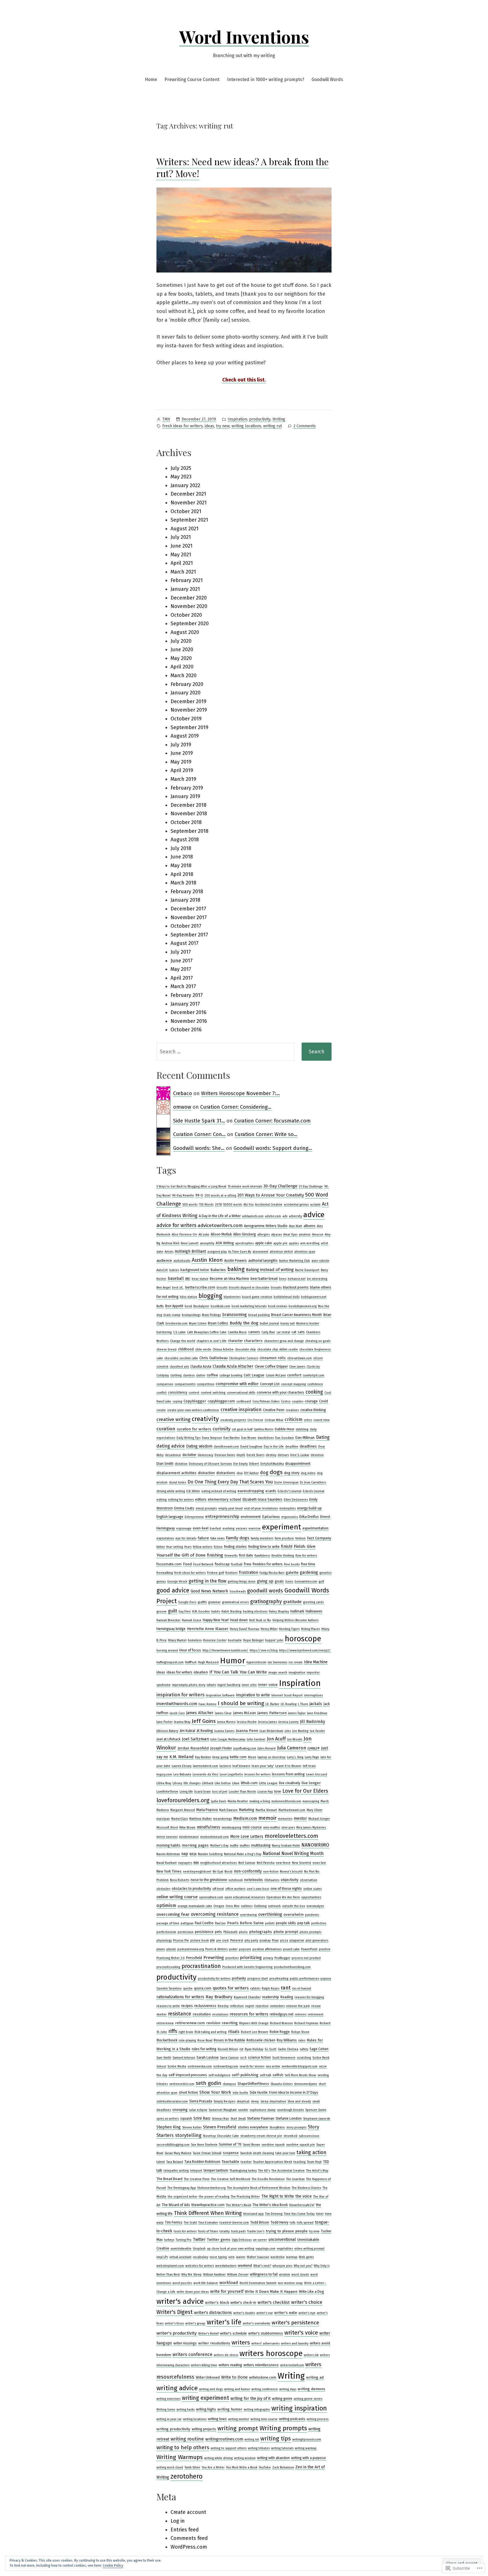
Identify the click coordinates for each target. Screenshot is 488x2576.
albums (310, 1226)
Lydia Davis (219, 1801)
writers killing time (204, 2365)
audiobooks (182, 1261)
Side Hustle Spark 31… (199, 1121)
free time (308, 1564)
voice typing (218, 2257)
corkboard (244, 1401)
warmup (292, 2257)
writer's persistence (295, 2323)
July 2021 (181, 537)
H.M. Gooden (201, 1611)
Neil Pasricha (266, 1863)
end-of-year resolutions (261, 1508)
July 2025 (181, 468)
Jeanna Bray (182, 1722)
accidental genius (296, 1205)
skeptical (243, 2101)
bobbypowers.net (314, 1297)
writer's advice (180, 2301)
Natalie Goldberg (210, 1854)
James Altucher (200, 1713)
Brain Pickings (211, 1315)
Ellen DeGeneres (296, 1500)
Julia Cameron (292, 1748)
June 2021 (182, 546)
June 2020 (182, 650)
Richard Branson (281, 2023)
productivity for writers (214, 1979)
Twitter (199, 2240)
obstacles (163, 1889)
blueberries (232, 1297)
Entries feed (185, 2530)
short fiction (188, 2093)
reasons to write (168, 2006)
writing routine (187, 2439)
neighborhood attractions (219, 1863)
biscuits (276, 1288)
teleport (196, 2171)
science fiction (259, 2058)
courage (311, 1401)
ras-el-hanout (302, 1988)
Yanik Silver (192, 2467)
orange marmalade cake (195, 1906)
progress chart (258, 1979)
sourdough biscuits (290, 2110)
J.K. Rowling (289, 1704)
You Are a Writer (213, 2467)
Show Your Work (215, 2092)
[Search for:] (226, 1052)
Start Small (238, 2119)
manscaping (311, 1801)
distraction (206, 1473)
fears (188, 1547)
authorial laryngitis (263, 1261)
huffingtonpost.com (170, 1662)
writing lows (217, 2419)
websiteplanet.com (170, 2266)
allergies (263, 1234)
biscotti (222, 1288)
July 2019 (181, 745)
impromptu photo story (189, 1685)
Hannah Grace (192, 1620)
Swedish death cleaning (257, 2153)
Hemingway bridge (171, 1629)
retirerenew (165, 2023)
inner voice (268, 1685)
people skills (286, 1923)
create (161, 1410)
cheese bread (166, 1349)
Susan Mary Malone (178, 2153)
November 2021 (189, 503)
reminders (277, 2006)
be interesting (317, 1279)
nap (185, 1854)
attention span (305, 1252)
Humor (233, 1661)
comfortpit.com (313, 1375)
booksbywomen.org (303, 1306)
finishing (215, 1555)
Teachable (230, 2162)
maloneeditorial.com (286, 1801)
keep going (220, 1757)
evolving (228, 1528)
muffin (234, 1846)
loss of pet (220, 1792)
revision (213, 2023)
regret (250, 2006)
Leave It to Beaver (288, 1766)
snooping (180, 2110)
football (237, 1564)
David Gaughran (251, 1447)
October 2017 (186, 926)
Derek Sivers (255, 1455)
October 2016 (186, 1030)
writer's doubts (244, 2313)
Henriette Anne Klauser (208, 1629)
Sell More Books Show (300, 2075)
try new (223, 426)
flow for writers (306, 1556)
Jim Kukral (187, 1731)
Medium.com (245, 1818)
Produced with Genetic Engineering (247, 1967)
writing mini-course (264, 2419)
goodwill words (265, 1591)
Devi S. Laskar (300, 1455)
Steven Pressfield (220, 2127)
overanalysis (315, 1906)
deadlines (308, 1446)
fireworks (231, 1556)
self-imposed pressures (188, 2075)
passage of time (168, 1923)
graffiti (202, 1602)
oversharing (248, 1915)
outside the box (294, 1906)
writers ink (311, 2355)
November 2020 (189, 606)
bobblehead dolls (287, 1297)
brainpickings (191, 1315)
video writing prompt (309, 2249)
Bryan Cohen (198, 1323)
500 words (190, 1205)
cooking (314, 1392)
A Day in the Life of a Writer (220, 1216)
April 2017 (182, 978)
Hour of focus (190, 1650)
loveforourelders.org (183, 1800)
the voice (304, 2196)
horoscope (303, 1639)
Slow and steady (299, 2101)
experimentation (315, 1528)
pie (213, 1940)
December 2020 (189, 598)
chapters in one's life (212, 1341)
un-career (260, 2240)
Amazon (318, 1234)
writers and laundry (295, 2343)
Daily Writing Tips (189, 1438)
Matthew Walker (201, 1819)
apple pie (280, 1243)
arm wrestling (310, 1243)
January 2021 (185, 589)
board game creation (257, 1297)
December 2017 (188, 909)
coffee (212, 1375)
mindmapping (231, 1828)
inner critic (249, 1685)
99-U (199, 1195)
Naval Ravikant (167, 1863)
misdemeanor (189, 1837)
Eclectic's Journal (289, 1491)
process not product (306, 1958)
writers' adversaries (265, 2343)
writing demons (311, 2389)
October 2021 (186, 511)
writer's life (224, 2322)
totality (225, 2231)
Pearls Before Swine (245, 1923)
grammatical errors (235, 1602)
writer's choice (307, 2302)
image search (278, 1672)
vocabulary (201, 2257)
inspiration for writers (180, 1695)
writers (241, 2342)
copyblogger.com (221, 1401)
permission (186, 1932)
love (278, 1792)
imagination (297, 1672)
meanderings (223, 1819)
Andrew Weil (170, 1243)
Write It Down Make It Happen (271, 2292)
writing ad (315, 2377)
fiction (218, 1547)
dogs (276, 1472)
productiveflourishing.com (292, 1967)
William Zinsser (238, 2275)
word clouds (300, 2275)
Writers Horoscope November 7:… (240, 1093)
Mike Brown (187, 1828)
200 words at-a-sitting (220, 1196)
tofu (293, 2223)
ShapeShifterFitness (253, 2084)
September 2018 (189, 831)
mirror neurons (167, 1837)
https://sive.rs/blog (264, 1650)
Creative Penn (274, 1410)
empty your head (230, 1508)
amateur (305, 1234)
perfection (319, 1923)
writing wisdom (245, 2458)
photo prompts (311, 1932)
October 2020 (186, 615)
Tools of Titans (208, 2231)
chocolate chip (245, 1349)
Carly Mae (268, 1332)
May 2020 (181, 658)
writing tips (276, 2438)
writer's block (217, 2303)
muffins (245, 1846)
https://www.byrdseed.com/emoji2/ (305, 1650)
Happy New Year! (216, 1620)
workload (229, 2283)
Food (187, 1564)
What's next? (262, 2266)
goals (279, 1581)
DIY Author (251, 1473)
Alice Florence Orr (184, 1234)
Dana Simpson (212, 1438)
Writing (279, 419)
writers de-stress (226, 2355)
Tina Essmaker (208, 2223)
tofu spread (305, 2223)
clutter (201, 1375)
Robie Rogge (280, 2032)
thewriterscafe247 (302, 2205)
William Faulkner (214, 2275)
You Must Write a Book (242, 2467)
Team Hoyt (314, 2162)
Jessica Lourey (288, 1722)
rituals (234, 2032)
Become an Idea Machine (229, 1279)
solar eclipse (198, 2110)
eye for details (186, 1538)
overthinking (270, 1914)
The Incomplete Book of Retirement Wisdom (259, 2188)
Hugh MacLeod (208, 1662)
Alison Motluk (221, 1234)
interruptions (313, 1695)
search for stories (252, 2066)
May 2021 (181, 555)
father (161, 1547)
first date (246, 1555)
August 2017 (185, 943)
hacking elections (255, 1611)
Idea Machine (316, 1662)
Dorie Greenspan (286, 1482)
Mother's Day (219, 1846)
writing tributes (259, 2448)
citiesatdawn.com (299, 1358)
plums (161, 1949)
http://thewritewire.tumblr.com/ (225, 1650)
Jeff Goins (204, 1721)
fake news (217, 1538)
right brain (186, 2032)
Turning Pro (184, 2240)
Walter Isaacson (258, 2257)
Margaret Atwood (183, 1810)
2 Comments (305, 426)
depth (241, 1455)
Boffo (160, 1306)
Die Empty (240, 1464)
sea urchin (273, 2066)
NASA (193, 1854)
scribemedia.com (200, 2066)
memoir (267, 1818)
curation (166, 1429)
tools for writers (185, 2231)
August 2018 (185, 840)
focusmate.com (169, 1564)
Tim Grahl (190, 2223)
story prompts (296, 2127)
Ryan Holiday (254, 2049)
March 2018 (183, 883)
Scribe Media (177, 2066)
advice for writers (176, 1225)
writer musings (185, 2343)
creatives (292, 1410)
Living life (186, 1792)
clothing (176, 1375)
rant (286, 1988)
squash (186, 2119)
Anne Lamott (190, 1243)
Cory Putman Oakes (266, 1401)
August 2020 (185, 632)
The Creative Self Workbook (231, 2179)
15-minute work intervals (245, 1186)
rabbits (255, 1988)
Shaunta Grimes (282, 2084)
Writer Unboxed (208, 2377)
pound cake (291, 1949)
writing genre (282, 2399)
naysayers (185, 1863)
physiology (164, 1940)
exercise (255, 1528)
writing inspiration (299, 2408)
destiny (271, 1455)
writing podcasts (292, 2419)
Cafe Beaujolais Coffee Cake (207, 1332)
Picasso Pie (181, 1940)
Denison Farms (225, 1455)
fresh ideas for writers (183, 426)
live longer (311, 1783)
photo (243, 1932)
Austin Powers (236, 1261)
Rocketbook (167, 2040)
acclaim (315, 1205)
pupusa (326, 1979)
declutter (189, 1455)
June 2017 (182, 961)
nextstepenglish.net (197, 1872)
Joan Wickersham (271, 1731)
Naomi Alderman (168, 1854)
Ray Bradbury (219, 1997)
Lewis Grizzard (317, 1774)
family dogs (238, 1538)
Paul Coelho (204, 1923)
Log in (178, 2521)
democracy (205, 1455)
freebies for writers (268, 1564)
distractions (226, 1473)
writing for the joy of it (250, 2399)
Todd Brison (260, 2222)
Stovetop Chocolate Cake (221, 2136)
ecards (271, 1491)
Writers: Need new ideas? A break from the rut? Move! (243, 167)
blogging (210, 1296)
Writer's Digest (175, 2312)
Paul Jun (220, 1923)
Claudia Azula (201, 1367)
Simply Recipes (224, 2101)
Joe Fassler (317, 1731)
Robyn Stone (300, 2032)
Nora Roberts (180, 1880)
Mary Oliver (315, 1810)
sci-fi (243, 2058)
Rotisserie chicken (261, 2040)
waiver (241, 2257)
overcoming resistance (215, 1914)
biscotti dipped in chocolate (249, 1288)
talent (161, 2162)
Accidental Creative (269, 1205)
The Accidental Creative (288, 2171)
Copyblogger (195, 1401)
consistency (178, 1392)
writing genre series (308, 2399)
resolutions (220, 2014)
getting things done (242, 1582)
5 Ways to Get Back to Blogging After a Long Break (191, 1186)
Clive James (297, 1367)
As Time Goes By (240, 1252)
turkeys (169, 2240)
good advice (173, 1590)
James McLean (244, 1713)
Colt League (254, 1375)
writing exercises (168, 2399)
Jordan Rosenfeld (193, 1748)
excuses (241, 1528)
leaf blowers (241, 1766)
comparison (165, 1384)
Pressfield (194, 1958)
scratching (304, 2058)
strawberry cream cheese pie (261, 2136)
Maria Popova (207, 1810)
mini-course (252, 1827)
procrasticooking (168, 1967)
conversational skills (241, 1393)
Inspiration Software (220, 1695)
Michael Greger (319, 1819)
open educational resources (245, 1897)
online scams (312, 1889)
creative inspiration (241, 1410)
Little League (268, 1783)
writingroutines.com (224, 2439)
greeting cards (313, 1602)
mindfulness (209, 1827)
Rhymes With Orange (254, 2023)
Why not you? (303, 2266)
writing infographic (257, 2410)
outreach (274, 1906)
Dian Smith (165, 1464)
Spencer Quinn (316, 2110)
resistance (180, 2014)
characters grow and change (284, 1341)
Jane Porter (165, 1722)
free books (292, 1564)
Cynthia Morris (264, 1429)
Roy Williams (287, 2040)
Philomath (230, 1932)
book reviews (278, 1306)
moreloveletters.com (291, 1836)
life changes (192, 1783)
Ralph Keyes (271, 1988)
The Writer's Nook (238, 2205)
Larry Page (312, 1757)
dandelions (266, 1438)
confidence (315, 1384)
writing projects (204, 2429)
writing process (318, 2419)
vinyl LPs (162, 2257)
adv (285, 1216)
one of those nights (286, 1889)
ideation (201, 1672)
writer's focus (174, 2323)
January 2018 (185, 900)
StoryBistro (277, 2127)
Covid (323, 1401)
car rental (283, 1332)
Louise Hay (265, 1792)
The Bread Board (169, 2179)
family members (262, 1538)
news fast (319, 1863)
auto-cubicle (320, 1261)
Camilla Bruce (237, 1332)
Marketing (247, 1810)
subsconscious (309, 2136)
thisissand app (253, 2214)
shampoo (229, 2084)
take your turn (285, 2153)
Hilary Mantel (177, 1640)
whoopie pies (282, 2266)
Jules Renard (267, 1748)
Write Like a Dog (311, 2292)
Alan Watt (296, 1226)
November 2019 (189, 710)
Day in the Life (274, 1447)
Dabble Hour (285, 1429)
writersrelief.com (292, 2365)
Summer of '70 (230, 2145)
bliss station (189, 1297)
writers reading (230, 2365)
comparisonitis (185, 1384)
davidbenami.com (226, 1447)
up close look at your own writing (231, 2249)
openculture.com (211, 1897)
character (235, 1341)
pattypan (187, 1923)
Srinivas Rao (220, 2119)
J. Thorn (303, 1704)
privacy (268, 1958)
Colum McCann (276, 1375)
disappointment (298, 1464)
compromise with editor (237, 1384)
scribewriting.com (226, 2066)
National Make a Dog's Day (243, 1854)
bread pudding (259, 1315)
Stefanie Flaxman (261, 2119)
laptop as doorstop (272, 1757)
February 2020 (187, 684)
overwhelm (294, 1915)
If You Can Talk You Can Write (238, 1672)
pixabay (265, 1940)
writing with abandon (273, 2458)
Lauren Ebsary (182, 1766)
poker (233, 1949)
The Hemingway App (182, 2188)
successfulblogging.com (173, 2145)
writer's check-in (243, 2303)
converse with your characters (280, 1392)
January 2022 (185, 485)
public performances (304, 1979)
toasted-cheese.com (234, 2223)
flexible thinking (283, 1556)
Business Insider (308, 1323)
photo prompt (286, 1932)
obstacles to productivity (191, 1889)
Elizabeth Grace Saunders (262, 1500)
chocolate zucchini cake (181, 1358)
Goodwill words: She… (199, 1148)
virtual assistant (180, 2257)
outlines (247, 1906)
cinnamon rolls (273, 1358)
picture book (200, 1940)
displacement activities (177, 1473)
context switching (213, 1393)
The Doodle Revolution (268, 2179)
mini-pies (288, 1828)
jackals (316, 1704)
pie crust (223, 1940)
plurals (171, 1949)
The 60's (264, 2171)
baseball (176, 1279)
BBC (188, 1279)
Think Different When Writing (208, 2213)
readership (271, 1997)
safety (304, 2049)
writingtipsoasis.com (307, 2439)
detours (283, 1455)
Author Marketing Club (295, 1261)
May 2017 (181, 969)
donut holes (177, 1482)
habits (216, 1611)
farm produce (284, 1538)
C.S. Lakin (179, 1332)
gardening (309, 1573)
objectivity (290, 1880)
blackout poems (296, 1287)
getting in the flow (207, 1581)
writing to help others (183, 2448)
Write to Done (234, 2377)
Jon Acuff (276, 1739)
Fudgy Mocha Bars (272, 1573)
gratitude (292, 1602)
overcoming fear (173, 1914)
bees (283, 1279)
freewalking (165, 1573)
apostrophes (244, 1243)
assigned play (217, 1252)
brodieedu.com (177, 1323)
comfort (294, 1375)
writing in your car (169, 2419)
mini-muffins (272, 1828)
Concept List (270, 1384)
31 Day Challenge (311, 1186)
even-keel (201, 1528)
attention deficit (281, 1252)
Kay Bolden (203, 1757)
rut (241, 2049)
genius (161, 1582)
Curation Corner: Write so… (266, 1134)
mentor (300, 1818)
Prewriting (214, 1958)
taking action (311, 2153)
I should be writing (241, 1703)
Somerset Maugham (223, 2110)
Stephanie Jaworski (317, 2119)
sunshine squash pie (300, 2145)
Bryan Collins (218, 1323)
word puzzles (182, 2283)
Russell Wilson (228, 2049)
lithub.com (249, 1783)
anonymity (207, 1243)
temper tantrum (216, 2170)
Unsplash (199, 2249)
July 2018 (181, 848)
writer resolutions (214, 2343)
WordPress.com (189, 2547)
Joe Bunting (300, 1731)
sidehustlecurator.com (172, 2101)
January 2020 (186, 693)
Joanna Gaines (224, 1731)
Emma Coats (184, 1508)
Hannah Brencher (168, 1620)
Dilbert (254, 1464)
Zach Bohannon (283, 2467)
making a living (260, 1801)
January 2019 (185, 796)
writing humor (230, 2409)
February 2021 (187, 580)
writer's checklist (274, 2302)
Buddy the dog (244, 1323)
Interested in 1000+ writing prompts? (266, 79)
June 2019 (182, 753)
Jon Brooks (295, 1739)
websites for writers (200, 2266)
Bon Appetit (174, 1306)
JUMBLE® (314, 1748)
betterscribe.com (200, 1287)
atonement (260, 1252)
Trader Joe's (256, 2231)
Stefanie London (289, 2119)
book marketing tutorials (249, 1306)
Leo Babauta (182, 1774)
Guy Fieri (185, 1611)
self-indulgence (219, 2075)
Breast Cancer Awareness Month (297, 1315)
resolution (202, 2014)
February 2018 (187, 892)
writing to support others (229, 2448)
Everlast (215, 1528)
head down (239, 1620)
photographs (261, 1932)
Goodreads (238, 1591)
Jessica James (268, 1722)
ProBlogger (282, 1958)
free (248, 1564)
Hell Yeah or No (260, 1620)
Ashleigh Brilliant (190, 1251)
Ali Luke (204, 1234)
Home (151, 79)
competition (206, 1384)
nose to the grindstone (209, 1880)
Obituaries (272, 1880)
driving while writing (171, 1491)
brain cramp (172, 1315)
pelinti (270, 1923)
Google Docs (187, 1602)
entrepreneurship (222, 1516)
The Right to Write (278, 2196)
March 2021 (183, 572)
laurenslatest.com (205, 1766)
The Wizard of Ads (176, 2205)
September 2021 (189, 520)
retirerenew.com (190, 2023)
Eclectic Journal (313, 1491)
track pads (238, 2231)
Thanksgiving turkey (243, 2171)
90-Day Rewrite (183, 1196)
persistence (204, 1932)
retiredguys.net (282, 2014)
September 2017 (189, 935)
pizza (284, 1940)
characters (253, 1341)
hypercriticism (256, 1662)
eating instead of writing (219, 1491)
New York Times (169, 1871)
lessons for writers (257, 1774)
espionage (184, 1528)
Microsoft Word (167, 1828)
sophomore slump (263, 2110)
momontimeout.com (214, 1837)
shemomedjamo (306, 2084)
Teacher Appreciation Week (273, 2162)
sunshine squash (273, 2145)
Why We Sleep (191, 2275)
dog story (292, 1473)
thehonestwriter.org (212, 2188)
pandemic (312, 1915)
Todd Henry (279, 2222)
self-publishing (245, 2075)
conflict (162, 1393)
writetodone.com (263, 2377)
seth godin (209, 2083)
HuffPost (191, 1662)
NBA (196, 1863)
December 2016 (189, 1012)
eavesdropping (251, 1491)
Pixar (275, 1940)
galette (292, 1573)
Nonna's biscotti (291, 1872)
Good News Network (209, 1591)
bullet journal (269, 1323)
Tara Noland (175, 2162)
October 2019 (186, 719)
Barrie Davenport (307, 1270)
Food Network (203, 1564)
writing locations (246, 426)
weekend (245, 2266)
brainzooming (235, 1315)
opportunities (311, 1897)
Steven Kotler (192, 2127)
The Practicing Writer (245, 2197)
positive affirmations (267, 1949)
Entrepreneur (194, 1517)
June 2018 (182, 857)
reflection (237, 2006)
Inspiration (237, 419)
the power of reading (214, 2197)
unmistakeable (181, 2249)
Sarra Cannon (229, 2058)
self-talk (265, 2075)
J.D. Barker (272, 1704)
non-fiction (271, 1872)
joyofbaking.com (245, 1748)
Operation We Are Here (283, 1897)
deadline (292, 1447)
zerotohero (187, 2476)
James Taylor (297, 1713)
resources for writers (249, 2014)
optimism (166, 1905)
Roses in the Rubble (229, 2040)
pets (218, 1932)
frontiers (231, 1573)
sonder (243, 2110)
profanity (239, 1978)
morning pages (195, 1845)
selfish (278, 2075)
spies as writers (168, 2119)
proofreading (279, 1979)
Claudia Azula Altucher (233, 1366)
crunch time (322, 1420)
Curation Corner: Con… (199, 1134)
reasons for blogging (309, 1997)
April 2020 (182, 667)
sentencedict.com (182, 2084)
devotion (317, 1455)
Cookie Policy (113, 2566)
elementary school (225, 1500)
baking (236, 1269)
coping (177, 1401)
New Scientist (302, 1863)
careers (254, 1332)
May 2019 (181, 762)
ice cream (296, 1662)
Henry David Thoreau (245, 1629)
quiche (188, 1988)
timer (320, 2214)
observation (309, 1880)
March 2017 (183, 986)
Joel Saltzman (195, 1739)
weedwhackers (226, 2266)
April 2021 (182, 563)
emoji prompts (206, 1508)
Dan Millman (305, 1438)
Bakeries (218, 1270)
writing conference (265, 2389)
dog (264, 1473)
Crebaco (183, 1093)
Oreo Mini (233, 1906)
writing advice (177, 2388)
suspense (231, 2153)
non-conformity (248, 1871)
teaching (299, 2162)
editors (201, 1500)
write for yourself (227, 2291)
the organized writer (183, 2197)
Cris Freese (255, 1420)
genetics (325, 1573)
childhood (186, 1349)
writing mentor (239, 2419)
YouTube (265, 2467)
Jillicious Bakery (167, 1731)
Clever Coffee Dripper (271, 1367)
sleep (255, 2101)
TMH (166, 419)
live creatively (290, 1783)
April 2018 (182, 874)
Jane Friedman (317, 1713)
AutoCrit (162, 1270)
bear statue (200, 1279)
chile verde (203, 1349)
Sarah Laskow (208, 2058)
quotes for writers (231, 1988)
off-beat (218, 1889)
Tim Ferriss (174, 2222)
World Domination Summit (258, 2283)
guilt (173, 1611)
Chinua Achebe (223, 1349)
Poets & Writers (216, 1949)
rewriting (230, 2023)
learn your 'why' (263, 1766)
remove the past (298, 2006)
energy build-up (309, 1508)
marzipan (163, 1819)
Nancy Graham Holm (286, 1846)
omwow (182, 1107)
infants (211, 1685)
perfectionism (166, 1932)
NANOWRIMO (315, 1845)
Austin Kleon (207, 1260)
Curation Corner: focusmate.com (272, 1121)
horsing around (167, 1650)
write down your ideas (193, 2292)
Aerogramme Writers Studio (266, 1226)
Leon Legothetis (231, 1774)
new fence (283, 1863)
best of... (178, 1288)
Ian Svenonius (277, 1662)
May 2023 (181, 477)
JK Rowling (205, 1731)
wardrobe (278, 2257)
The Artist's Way (317, 2171)
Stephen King (169, 2127)
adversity (295, 1216)
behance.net (297, 1279)
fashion (300, 1538)
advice (314, 1215)
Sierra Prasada (201, 2101)
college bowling (231, 1375)
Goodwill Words (327, 79)
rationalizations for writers (180, 1997)
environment (251, 1517)
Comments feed (189, 2538)
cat (294, 1332)
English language (170, 1517)
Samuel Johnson (184, 2058)
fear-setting (175, 1547)
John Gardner (256, 1739)
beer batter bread (264, 1279)
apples (294, 1243)
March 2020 (184, 675)
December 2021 (188, 494)
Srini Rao (202, 2118)
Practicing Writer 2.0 (171, 1958)
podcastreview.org (191, 1949)
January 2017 (185, 1004)
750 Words (206, 1205)
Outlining (260, 1906)
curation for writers (194, 1429)
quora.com (203, 1988)
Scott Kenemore (284, 2058)
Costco (286, 1401)
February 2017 (187, 995)
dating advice (171, 1446)
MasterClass (179, 1819)
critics (308, 1420)
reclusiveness (205, 2006)
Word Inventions (244, 36)
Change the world (183, 1341)
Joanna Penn (247, 1731)
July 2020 (181, 641)
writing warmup (306, 2448)
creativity (205, 1419)
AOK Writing (225, 1243)
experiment (282, 1527)
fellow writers (203, 1547)
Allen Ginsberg (245, 1234)
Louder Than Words (242, 1792)
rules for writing (204, 2049)
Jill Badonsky (312, 1721)
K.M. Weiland (182, 1757)
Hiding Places (311, 1629)
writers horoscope (271, 2353)
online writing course (177, 1897)
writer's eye (307, 2313)
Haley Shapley (279, 1611)
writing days (288, 2389)
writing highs (206, 2409)
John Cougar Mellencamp (228, 1739)
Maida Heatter (238, 1801)
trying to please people (287, 2231)
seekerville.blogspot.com (299, 2066)
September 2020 (190, 624)
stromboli (290, 2136)
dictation (181, 1464)
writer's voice (301, 2333)
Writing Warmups (180, 2457)
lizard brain (202, 1792)
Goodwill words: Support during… (273, 1148)
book (188, 1306)
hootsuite (235, 1640)
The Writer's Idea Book (270, 2205)
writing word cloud (170, 2467)
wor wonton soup (290, 2283)
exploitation (165, 1538)
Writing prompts (283, 2428)
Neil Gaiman (247, 1863)
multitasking (261, 1845)
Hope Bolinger (253, 1640)
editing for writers (181, 1500)
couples (298, 1401)
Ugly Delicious (242, 2240)
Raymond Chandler (247, 1997)
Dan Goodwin (285, 1438)
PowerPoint (309, 1949)
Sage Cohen (319, 2049)
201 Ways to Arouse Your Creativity (271, 1195)
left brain (309, 1766)
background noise (195, 1270)
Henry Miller (269, 1629)
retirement (316, 2014)
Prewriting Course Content (192, 79)
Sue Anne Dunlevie (204, 2145)
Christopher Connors (244, 1358)
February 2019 (187, 788)
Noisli (228, 1872)
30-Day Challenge (280, 1186)
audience (164, 1261)
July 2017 (181, 952)
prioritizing (251, 1958)
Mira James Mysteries (311, 1828)
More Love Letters (247, 1837)
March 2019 (183, 779)
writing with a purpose (309, 2458)
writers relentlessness (261, 2365)
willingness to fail (264, 2274)
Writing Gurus (166, 2410)
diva (240, 1473)
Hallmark (297, 1611)
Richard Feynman (306, 2023)
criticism (294, 1419)
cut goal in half (242, 1429)
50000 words (233, 1205)
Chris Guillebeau (213, 1358)
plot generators (317, 1940)
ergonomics (290, 1517)
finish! (287, 1546)
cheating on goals (318, 1341)
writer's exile (286, 2313)
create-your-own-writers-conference (193, 1410)
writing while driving (218, 2458)
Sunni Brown (251, 2145)
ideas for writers (179, 1672)
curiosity (222, 1429)
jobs (288, 1731)
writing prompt (238, 2428)
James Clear (223, 1713)
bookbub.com (220, 1306)
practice (325, 1949)
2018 (218, 1205)
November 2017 (189, 917)
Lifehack (208, 1783)
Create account (188, 2512)
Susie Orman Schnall (207, 2153)
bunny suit (288, 1323)
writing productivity (173, 2429)
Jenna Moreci (226, 1722)
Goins (289, 1582)
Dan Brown (249, 1438)
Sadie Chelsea (288, 2049)
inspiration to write (253, 1695)
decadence (173, 1455)
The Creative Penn (197, 2179)
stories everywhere (253, 2127)
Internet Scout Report (287, 1695)
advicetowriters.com (220, 1225)
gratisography (266, 1601)
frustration (249, 1573)
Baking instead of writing (270, 1270)
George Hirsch (177, 1582)
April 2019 (182, 770)
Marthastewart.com (292, 1810)
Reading (287, 1997)
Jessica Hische (247, 1722)
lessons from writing (288, 1774)
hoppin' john (274, 1640)
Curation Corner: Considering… (236, 1107)
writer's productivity (177, 2333)
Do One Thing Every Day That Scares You (230, 1482)
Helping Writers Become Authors (296, 1620)
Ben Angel (164, 1288)
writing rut (273, 426)
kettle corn (238, 1757)
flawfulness (262, 1556)
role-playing (187, 2040)
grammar (214, 1602)
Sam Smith (164, 2058)
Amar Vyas (290, 1234)
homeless (195, 1640)
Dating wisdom (199, 1446)
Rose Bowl (205, 2040)
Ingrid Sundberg (229, 1685)
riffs (173, 2031)
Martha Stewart (266, 1810)
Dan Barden (232, 1438)
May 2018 (181, 866)
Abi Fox (249, 1205)
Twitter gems (219, 2240)
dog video (308, 1473)
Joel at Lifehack (168, 1739)
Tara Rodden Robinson (202, 2162)
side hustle (240, 2093)
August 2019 (185, 736)
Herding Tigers (289, 1629)
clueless (189, 1375)
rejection (262, 2006)
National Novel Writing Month (293, 1853)
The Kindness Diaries (306, 2188)
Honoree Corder (215, 1640)
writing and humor (237, 2389)
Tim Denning (274, 2214)
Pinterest (237, 1940)
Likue (236, 1783)
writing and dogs (211, 2389)
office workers (235, 1889)
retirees (301, 2014)
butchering (164, 1332)
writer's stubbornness (266, 2333)
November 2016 (189, 1021)
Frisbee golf (215, 1573)
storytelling (188, 2135)
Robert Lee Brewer (255, 2032)
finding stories (235, 1547)
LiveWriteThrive (167, 1792)
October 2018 (186, 822)
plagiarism (297, 1940)
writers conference (192, 2354)
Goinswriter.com (306, 1582)
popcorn (245, 1949)
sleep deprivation (273, 2101)
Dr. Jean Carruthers (313, 1482)
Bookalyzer (201, 1306)
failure (203, 1538)
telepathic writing (176, 2171)
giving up (265, 1581)
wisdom (285, 2275)
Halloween (314, 1611)
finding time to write (264, 1547)
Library (177, 1783)
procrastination (201, 1966)
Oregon (219, 1906)
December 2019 (189, 701)
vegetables (285, 2249)
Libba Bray (164, 1783)
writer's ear (265, 2313)
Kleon (252, 1757)
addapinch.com (253, 1216)
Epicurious (271, 1517)
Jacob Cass (177, 1713)
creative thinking (313, 1410)
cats (301, 1332)
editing (162, 1500)
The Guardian (295, 2179)
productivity (260, 419)
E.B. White (193, 1491)
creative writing (173, 1419)
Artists (169, 1252)
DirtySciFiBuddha (272, 1464)
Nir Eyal (218, 1872)
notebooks (253, 1880)
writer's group (195, 2323)
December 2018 (189, 805)
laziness (225, 1766)
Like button (223, 1783)
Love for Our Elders (305, 1791)
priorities (232, 1958)
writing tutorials (282, 2448)
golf (321, 1582)
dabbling (302, 1429)
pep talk (304, 1923)
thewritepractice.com (208, 2205)
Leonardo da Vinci (205, 1774)
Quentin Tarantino (169, 1988)
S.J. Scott (271, 2049)
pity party (251, 1940)
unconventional (282, 2240)
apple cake (263, 1243)
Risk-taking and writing (211, 2032)
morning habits (168, 1845)
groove (162, 1611)
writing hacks (186, 2410)
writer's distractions (213, 2313)
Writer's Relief (208, 2334)
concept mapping (293, 1384)
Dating (323, 1437)
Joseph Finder (221, 1748)
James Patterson (272, 1713)
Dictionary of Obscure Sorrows (210, 1464)
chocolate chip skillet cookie (278, 1349)
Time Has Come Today (299, 2214)
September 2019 (189, 727)
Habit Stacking (231, 1611)
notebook (236, 1880)
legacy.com (164, 1774)
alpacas (276, 1234)
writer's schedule (233, 2333)
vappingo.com (265, 2249)
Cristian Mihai (274, 1420)
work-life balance (206, 2283)
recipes (187, 2006)
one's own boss (258, 1889)
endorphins (287, 1508)
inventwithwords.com (177, 1704)
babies (174, 1270)
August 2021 (185, 529)
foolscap (222, 1564)
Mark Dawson (228, 1810)
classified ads (179, 1367)
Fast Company (319, 1538)
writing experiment (205, 2398)
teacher (246, 2162)
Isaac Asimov (207, 1704)
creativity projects (233, 1420)
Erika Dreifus (309, 1517)
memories (285, 1819)
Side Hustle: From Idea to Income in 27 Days (284, 2093)
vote (231, 2257)
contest (194, 1393)
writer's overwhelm (257, 2323)
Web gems (306, 2257)
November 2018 (189, 814)
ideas (209, 426)
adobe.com (273, 1216)
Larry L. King (295, 1757)
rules (302, 2040)
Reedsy (223, 2006)
